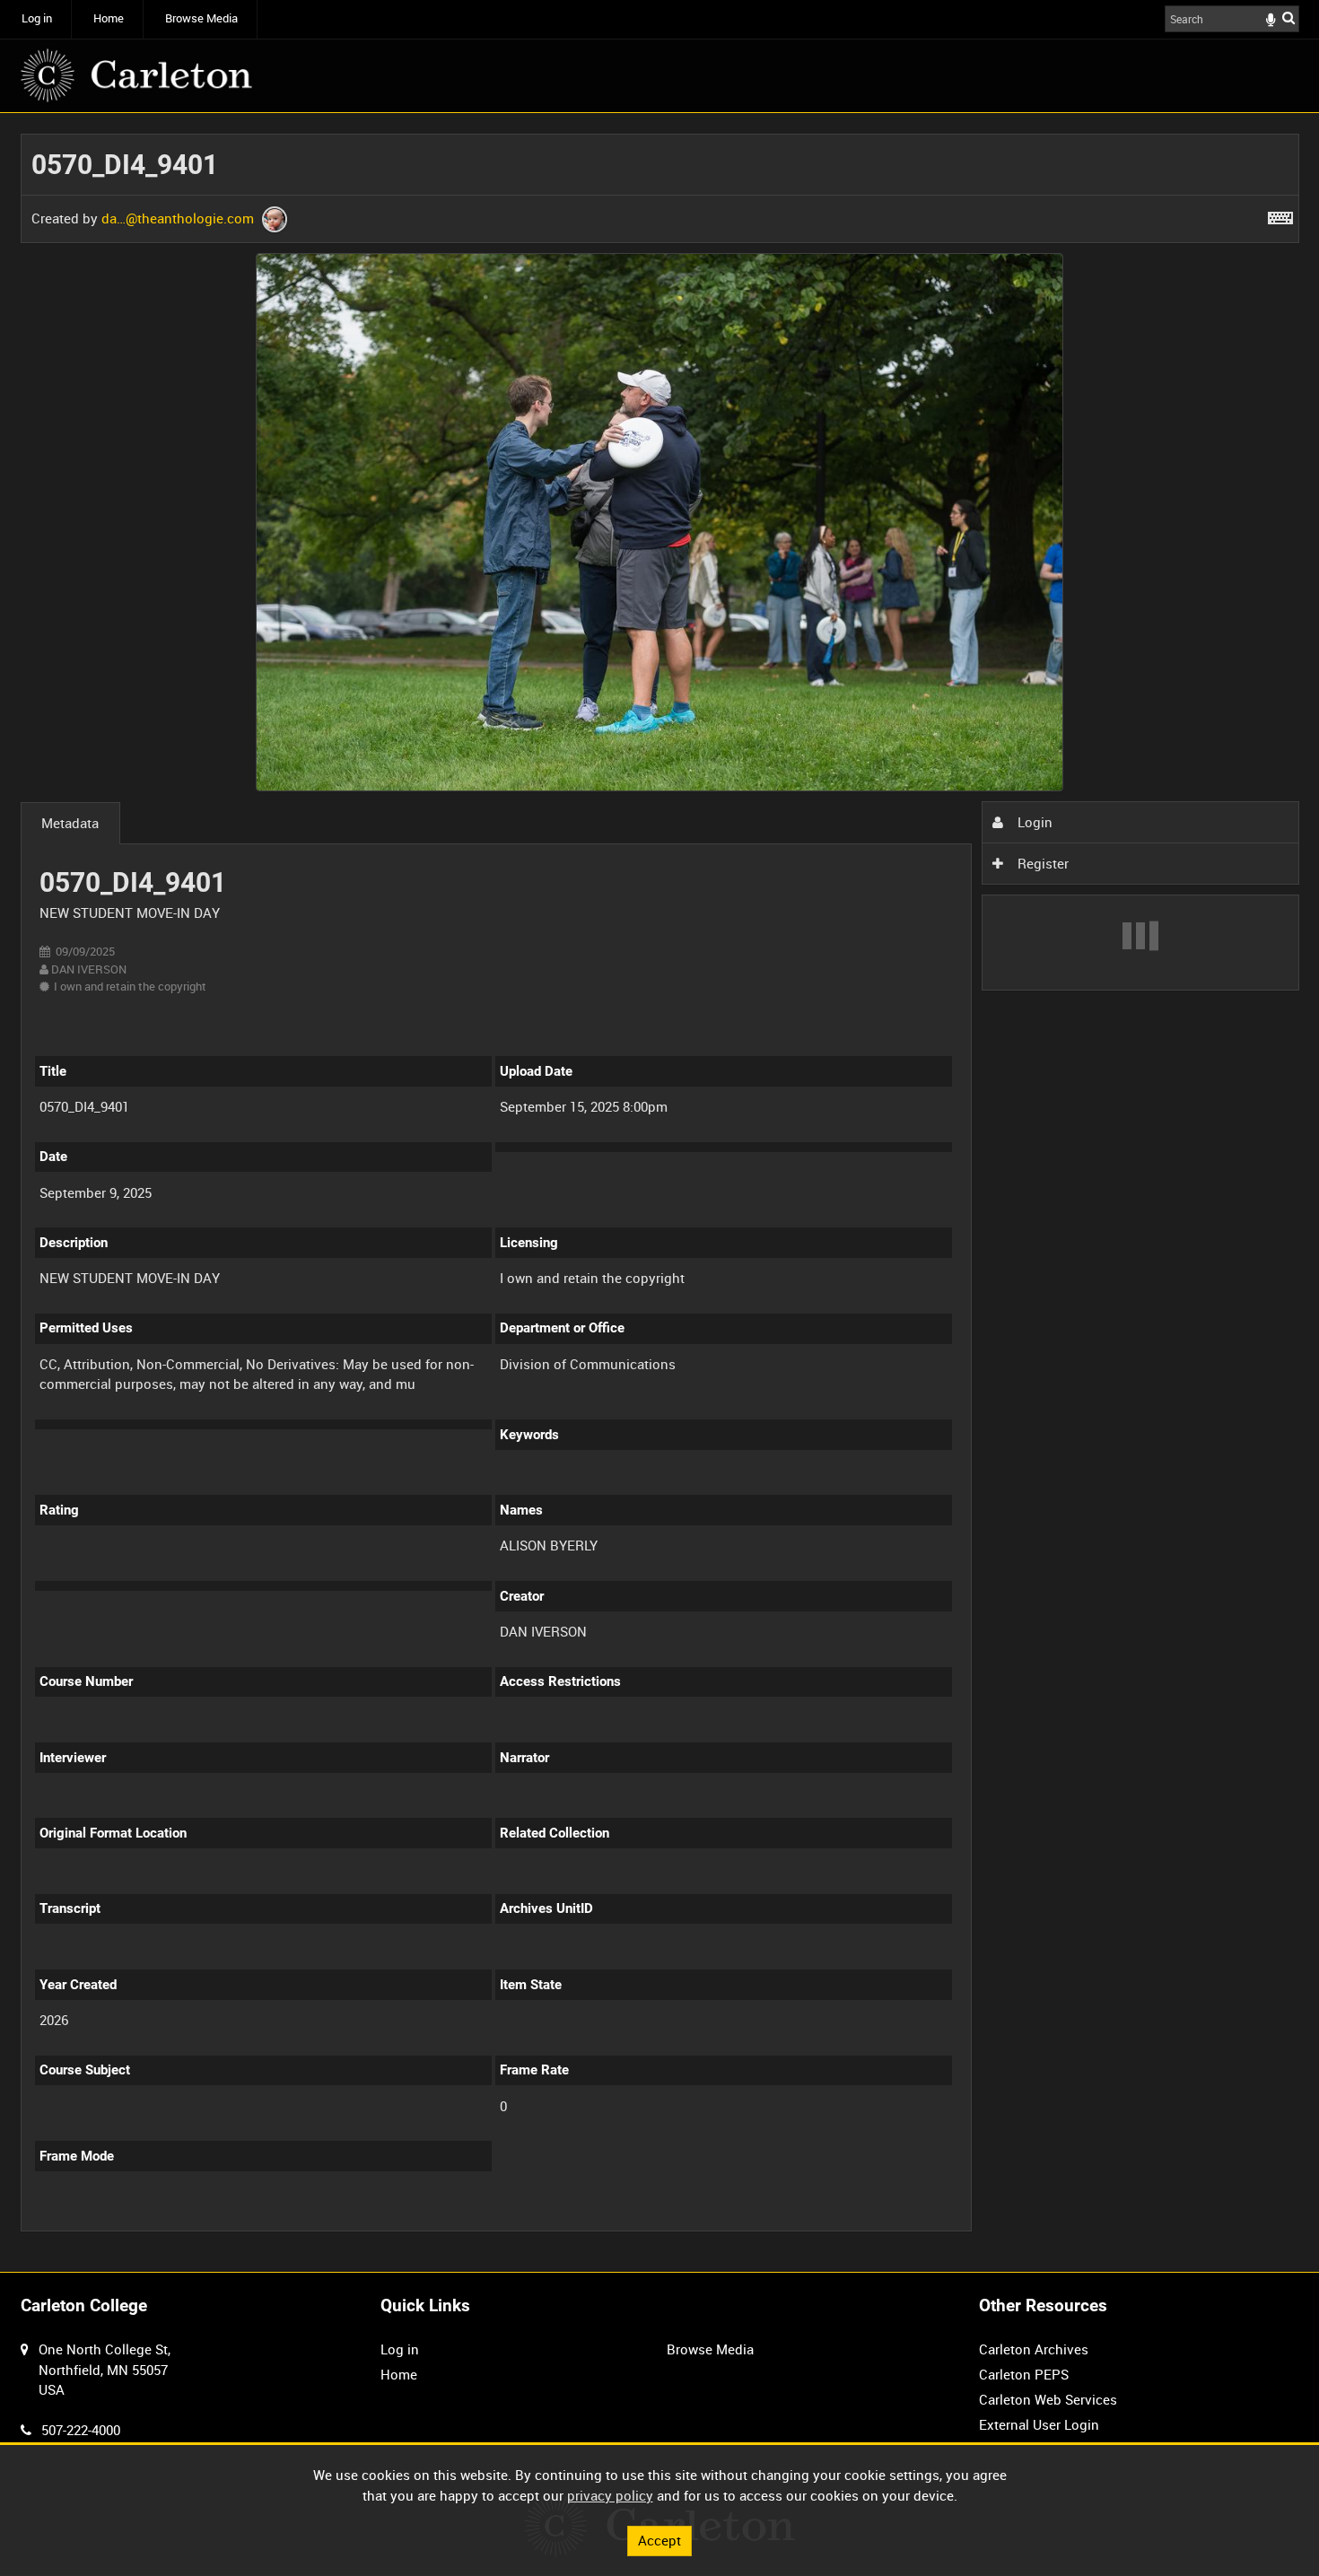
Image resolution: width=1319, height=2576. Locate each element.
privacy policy (610, 2495)
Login (1033, 822)
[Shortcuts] (1280, 214)
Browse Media (201, 18)
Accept (659, 2540)
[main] (660, 1192)
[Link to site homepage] (136, 75)
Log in (37, 18)
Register (1041, 863)
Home (109, 18)
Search (1288, 17)
